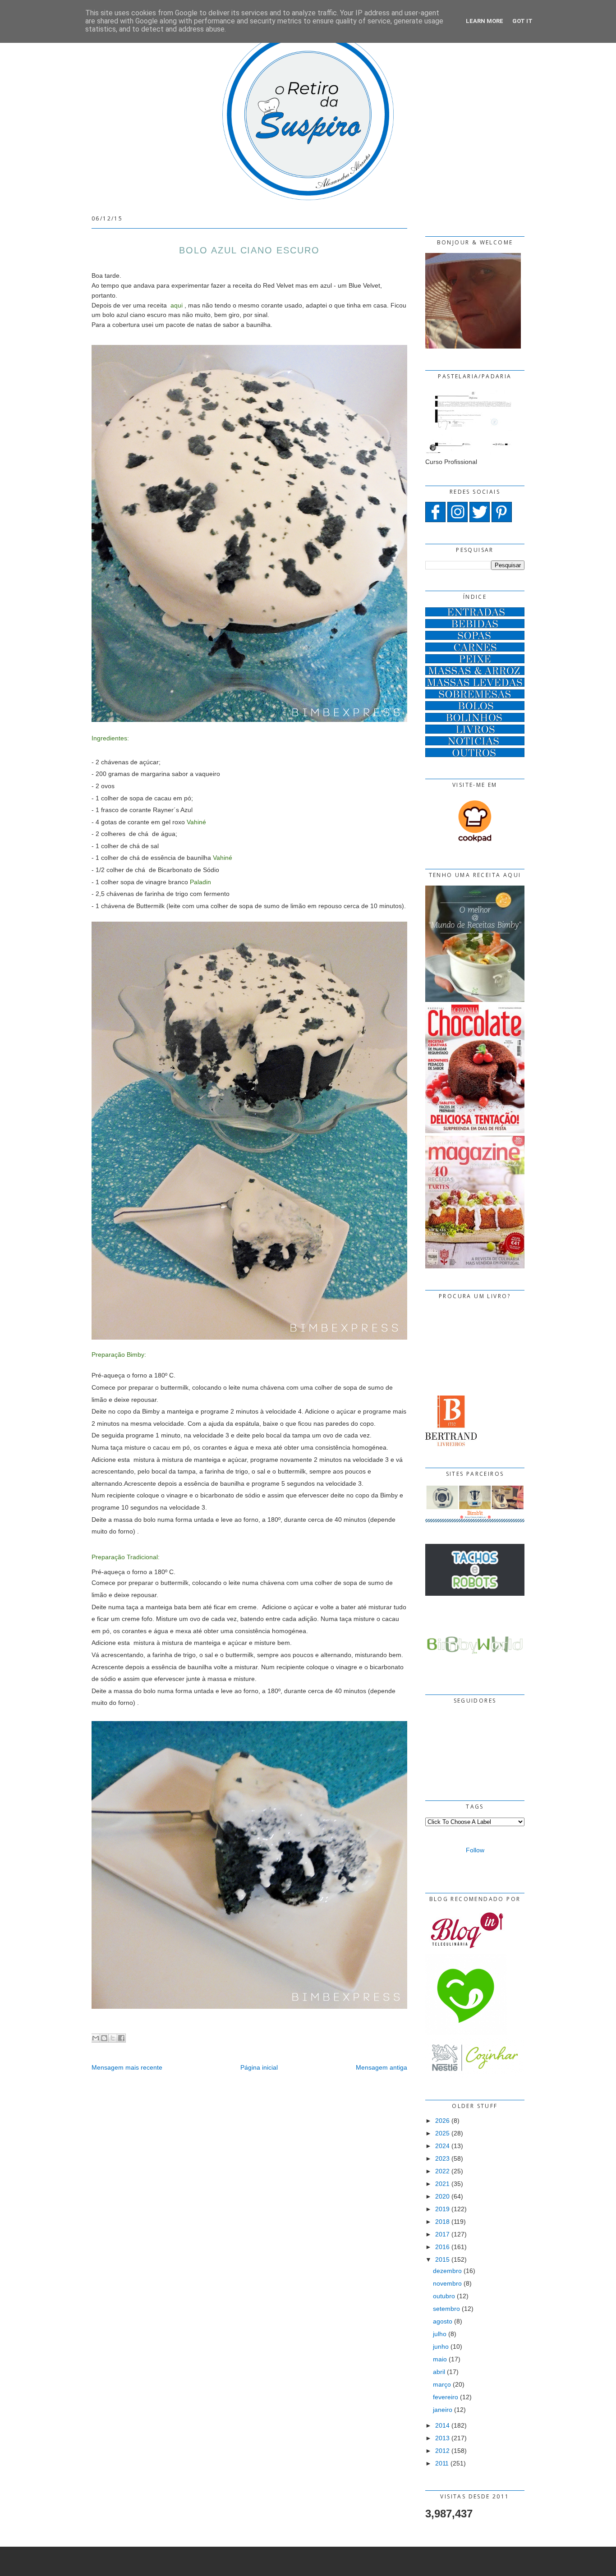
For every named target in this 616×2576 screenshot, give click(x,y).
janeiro (443, 2410)
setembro (446, 2309)
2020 (442, 2196)
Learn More (485, 21)
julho (440, 2334)
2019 (442, 2209)
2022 (442, 2171)
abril (439, 2372)
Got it (522, 21)
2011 (442, 2463)
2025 (442, 2133)
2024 (442, 2146)
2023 (442, 2158)
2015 (442, 2259)
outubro (444, 2296)
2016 (442, 2247)
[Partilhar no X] (113, 2038)
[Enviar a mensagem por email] (96, 2038)
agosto (443, 2321)
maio (440, 2359)
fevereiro (446, 2397)
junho (441, 2346)
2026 (442, 2121)
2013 (442, 2438)
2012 (442, 2451)
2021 (442, 2184)
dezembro (447, 2271)
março (442, 2384)
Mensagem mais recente (127, 2067)
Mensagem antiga (382, 2067)
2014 (442, 2425)
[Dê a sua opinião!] (104, 2038)
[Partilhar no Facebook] (121, 2038)
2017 (442, 2234)
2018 (442, 2222)
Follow (475, 1850)
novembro (447, 2283)
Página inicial (259, 2067)
